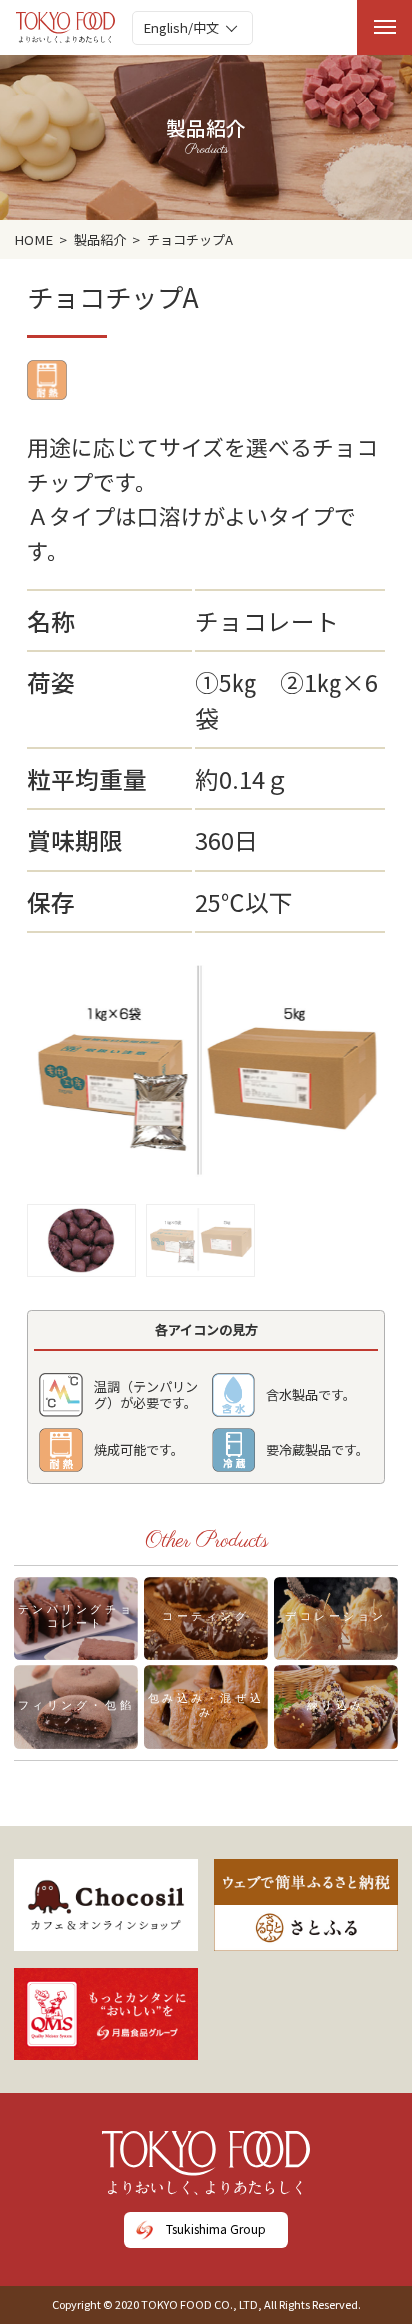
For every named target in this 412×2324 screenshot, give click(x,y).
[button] (81, 1235)
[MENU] (384, 27)
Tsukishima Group (216, 2229)
